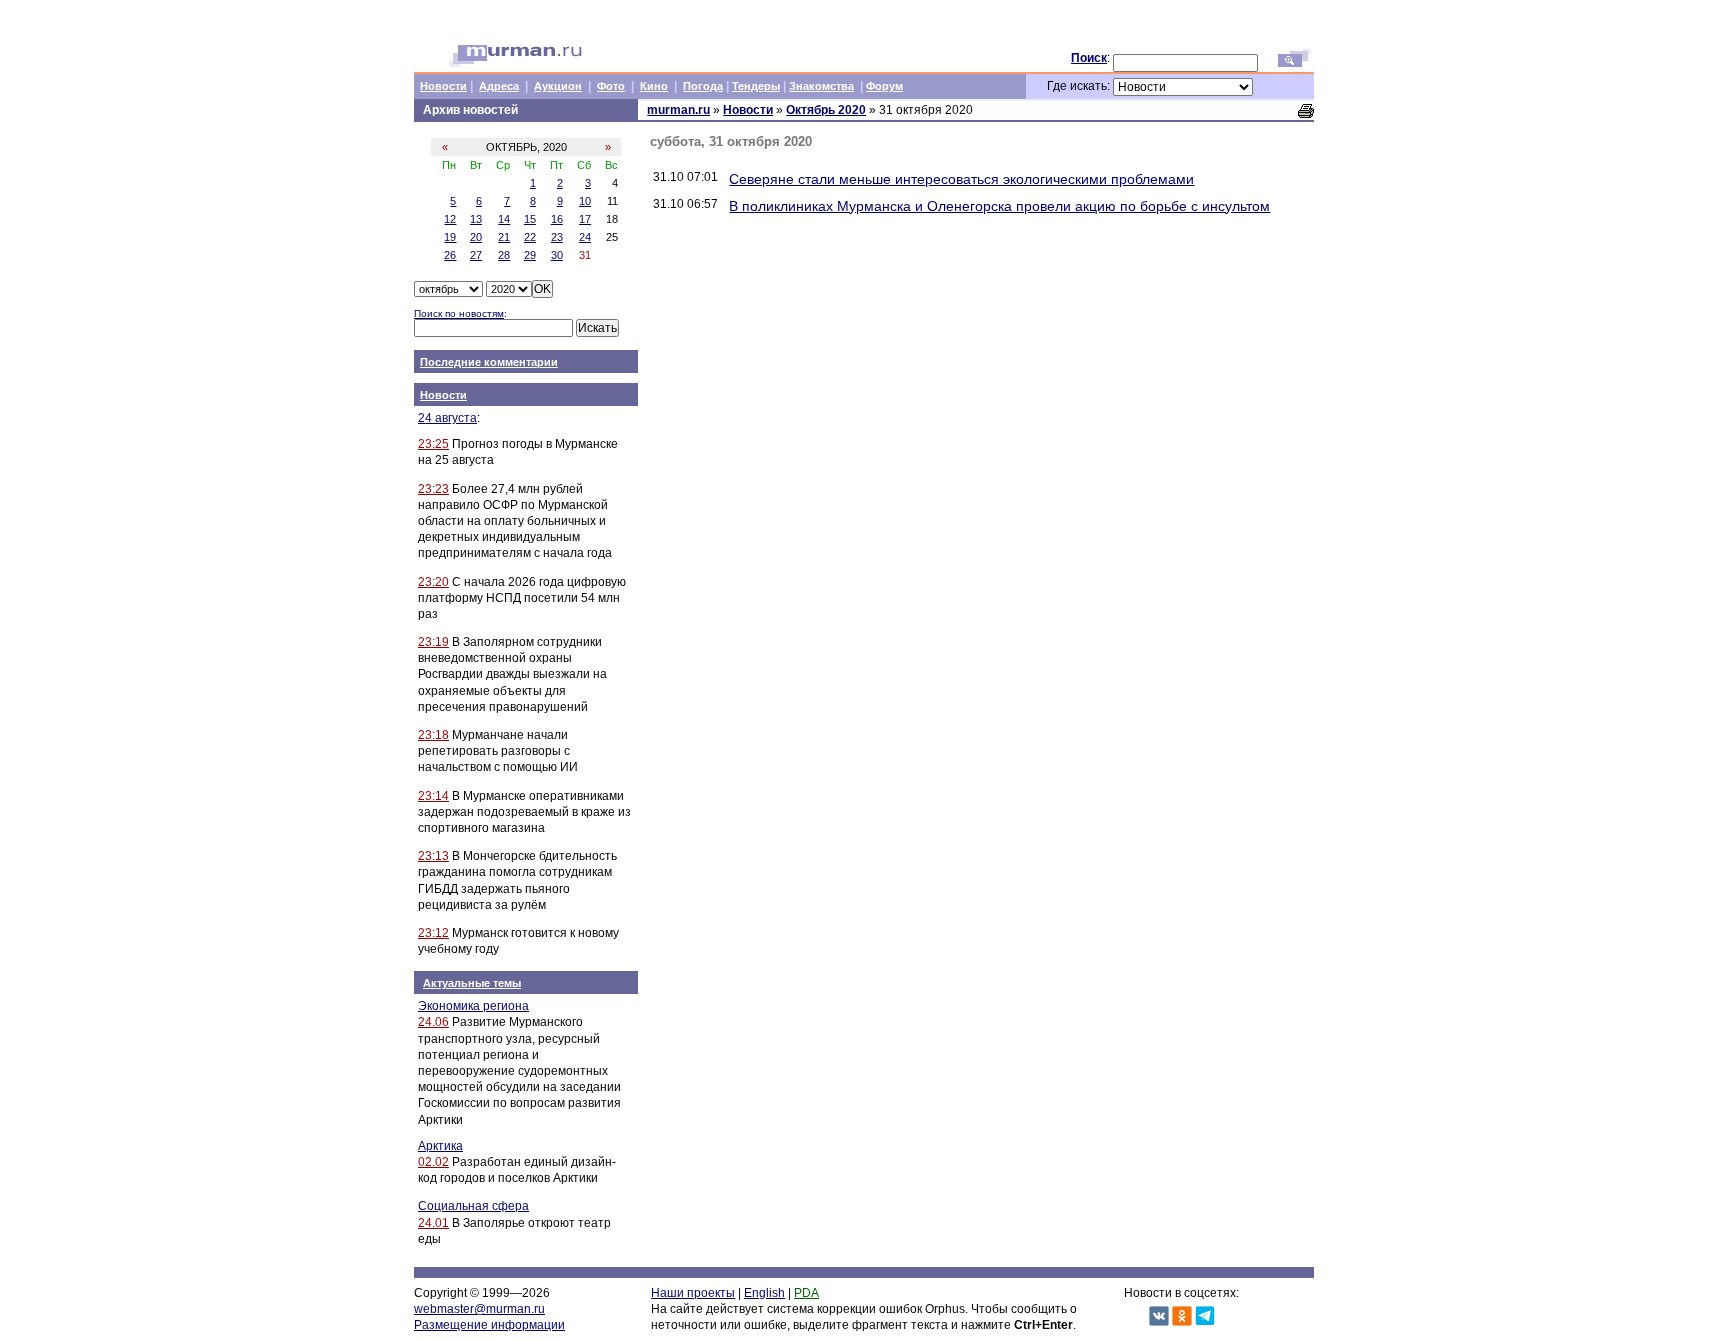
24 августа (447, 418)
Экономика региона (473, 1006)
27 (476, 255)
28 (504, 255)
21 (504, 237)
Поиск (1089, 58)
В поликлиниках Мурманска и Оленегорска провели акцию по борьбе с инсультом (999, 206)
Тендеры (756, 86)
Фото (611, 86)
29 (530, 255)
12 (450, 219)
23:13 (433, 856)
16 (557, 219)
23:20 (433, 582)
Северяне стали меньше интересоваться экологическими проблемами (961, 179)
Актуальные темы (472, 983)
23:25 (433, 444)
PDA (806, 1293)
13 (476, 219)
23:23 (433, 489)
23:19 (433, 642)
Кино (654, 86)
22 (530, 237)
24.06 (433, 1022)
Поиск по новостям (459, 313)
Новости (443, 86)
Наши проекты (693, 1293)
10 (585, 201)
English (764, 1293)
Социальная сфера (473, 1206)
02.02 (433, 1162)
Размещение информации (489, 1325)
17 (585, 219)
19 (450, 237)
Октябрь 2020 (826, 110)
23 (557, 237)
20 (476, 237)
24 (585, 237)
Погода (703, 86)
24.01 (433, 1223)
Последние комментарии (489, 362)
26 (450, 255)
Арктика (440, 1146)
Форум (884, 86)
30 (557, 255)
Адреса (499, 86)
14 (504, 219)
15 (530, 219)
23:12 (433, 933)
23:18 (433, 735)
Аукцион (558, 86)
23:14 (433, 796)
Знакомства (821, 86)
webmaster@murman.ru (479, 1309)
